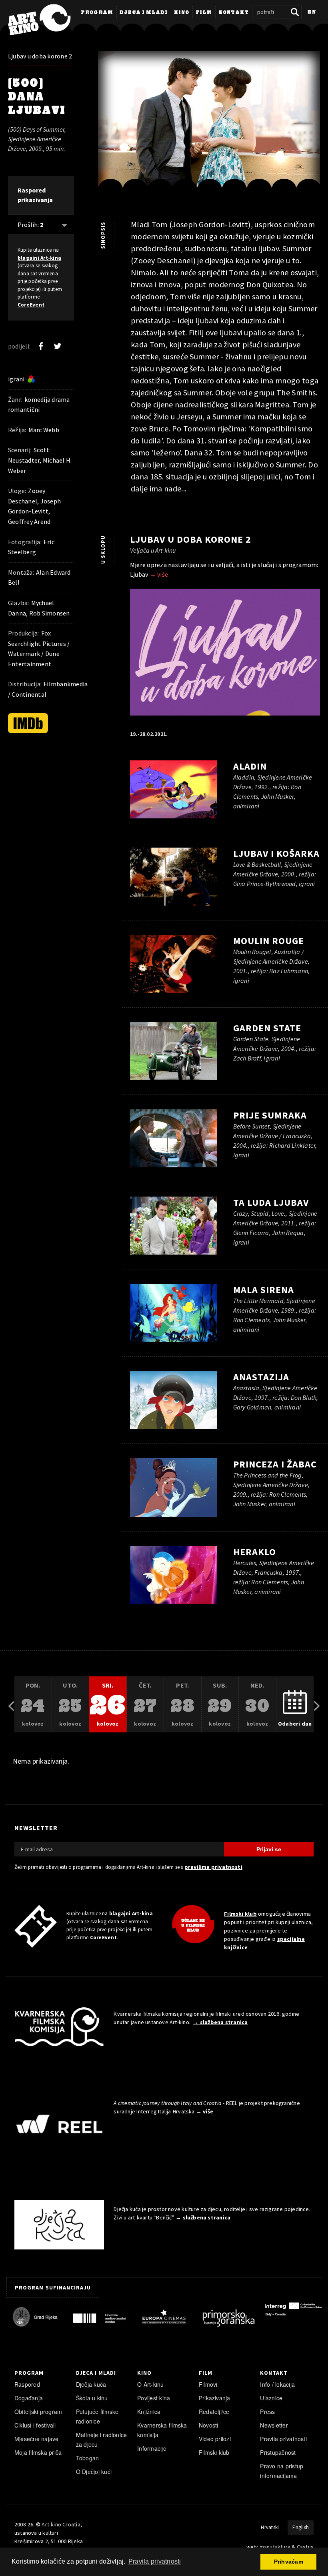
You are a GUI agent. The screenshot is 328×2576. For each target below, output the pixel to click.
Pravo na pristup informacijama (282, 2471)
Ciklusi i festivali (35, 2425)
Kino (182, 13)
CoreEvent (31, 305)
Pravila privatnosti (283, 2439)
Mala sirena (264, 1290)
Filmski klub (240, 1914)
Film (204, 13)
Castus (305, 2547)
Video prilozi (215, 2439)
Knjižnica (149, 2412)
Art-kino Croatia (61, 2524)
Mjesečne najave (37, 2439)
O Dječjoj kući (94, 2472)
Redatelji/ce (214, 2412)
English (301, 2527)
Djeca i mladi (144, 13)
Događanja (29, 2398)
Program (97, 13)
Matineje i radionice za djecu (102, 2440)
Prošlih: (30, 225)
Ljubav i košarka (276, 853)
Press (267, 2412)
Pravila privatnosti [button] (155, 2561)
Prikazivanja (215, 2398)
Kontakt (234, 13)
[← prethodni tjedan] (11, 1705)
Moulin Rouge (269, 941)
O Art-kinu (150, 2384)
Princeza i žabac (275, 1464)
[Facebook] (41, 346)
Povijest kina (154, 2398)
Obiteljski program (38, 2412)
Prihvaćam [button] (289, 2562)
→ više (159, 574)
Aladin (250, 766)
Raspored (27, 2384)
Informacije (152, 2448)
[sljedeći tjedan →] (317, 1705)
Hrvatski (270, 2527)
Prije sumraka (270, 1115)
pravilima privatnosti (213, 1867)
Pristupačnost (278, 2452)
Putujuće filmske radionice (97, 2416)
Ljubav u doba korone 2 (40, 56)
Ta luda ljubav (271, 1202)
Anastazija (261, 1377)
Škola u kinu (92, 2398)
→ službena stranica (220, 2022)
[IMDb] (28, 723)
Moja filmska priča (38, 2452)
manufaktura (275, 2547)
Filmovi (208, 2384)
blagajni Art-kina (39, 258)
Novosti (209, 2425)
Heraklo (255, 1552)
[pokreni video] (209, 125)
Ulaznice (271, 2398)
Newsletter (274, 2425)
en (312, 12)
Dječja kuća (91, 2384)
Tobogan (88, 2458)
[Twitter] (58, 346)
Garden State (267, 1028)
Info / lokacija (277, 2384)
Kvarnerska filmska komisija (162, 2430)
